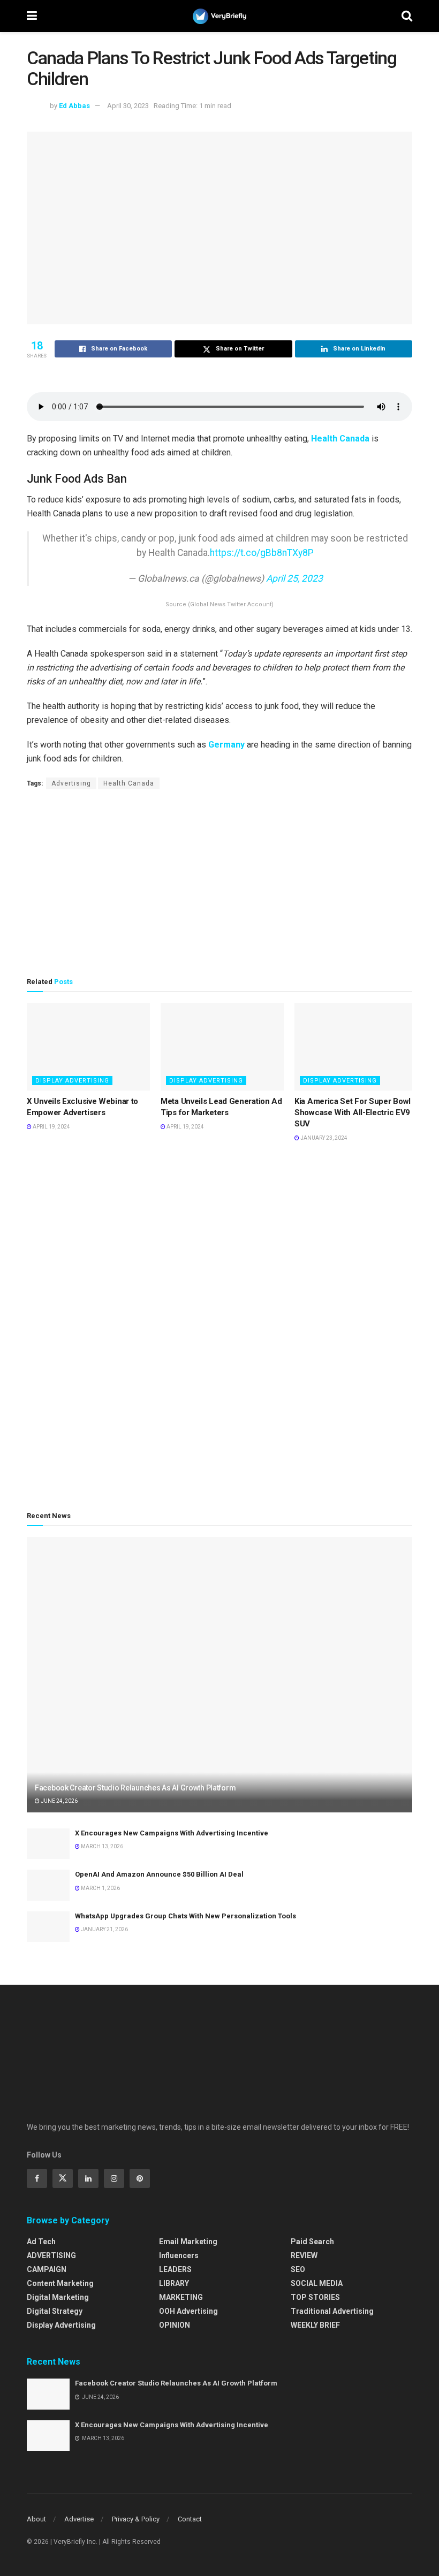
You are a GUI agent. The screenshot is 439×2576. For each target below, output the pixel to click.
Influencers (179, 2255)
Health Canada (340, 439)
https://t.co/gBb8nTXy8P (262, 553)
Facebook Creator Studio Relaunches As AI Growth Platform (135, 1788)
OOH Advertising (188, 2311)
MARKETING (181, 2297)
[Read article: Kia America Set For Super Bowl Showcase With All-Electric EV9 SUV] (356, 1047)
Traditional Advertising (332, 2311)
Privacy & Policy (136, 2519)
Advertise (79, 2519)
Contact (190, 2519)
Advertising (71, 783)
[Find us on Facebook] (37, 2178)
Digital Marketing (58, 2297)
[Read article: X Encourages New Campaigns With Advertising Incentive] (48, 1844)
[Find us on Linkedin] (88, 2178)
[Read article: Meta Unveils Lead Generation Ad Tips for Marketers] (222, 1047)
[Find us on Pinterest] (140, 2178)
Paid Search (312, 2242)
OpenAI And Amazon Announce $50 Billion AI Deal (159, 1874)
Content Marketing (60, 2283)
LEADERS (175, 2269)
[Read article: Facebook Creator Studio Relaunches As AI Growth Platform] (219, 1675)
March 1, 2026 (100, 1888)
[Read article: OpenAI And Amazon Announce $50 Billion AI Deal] (48, 1885)
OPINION (175, 2325)
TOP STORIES (315, 2297)
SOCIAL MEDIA (317, 2283)
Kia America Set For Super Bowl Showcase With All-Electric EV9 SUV (353, 1112)
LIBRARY (174, 2283)
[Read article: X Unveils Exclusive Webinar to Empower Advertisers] (88, 1047)
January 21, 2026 (104, 1929)
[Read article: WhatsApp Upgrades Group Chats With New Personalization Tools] (48, 1927)
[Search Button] (407, 16)
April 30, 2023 (128, 106)
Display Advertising (72, 1081)
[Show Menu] (32, 16)
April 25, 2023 (294, 578)
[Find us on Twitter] (63, 2178)
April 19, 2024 (51, 1127)
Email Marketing (188, 2242)
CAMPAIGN (47, 2269)
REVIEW (304, 2255)
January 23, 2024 (323, 1138)
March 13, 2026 (101, 1846)
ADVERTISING (51, 2255)
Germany (226, 745)
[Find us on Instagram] (114, 2178)
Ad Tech (41, 2242)
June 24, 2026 (59, 1801)
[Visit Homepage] (219, 16)
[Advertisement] (219, 883)
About (36, 2519)
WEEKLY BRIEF (315, 2325)
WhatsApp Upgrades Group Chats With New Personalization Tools (186, 1916)
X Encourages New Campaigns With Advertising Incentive (172, 1833)
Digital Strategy (55, 2311)
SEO (298, 2269)
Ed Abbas (74, 106)
